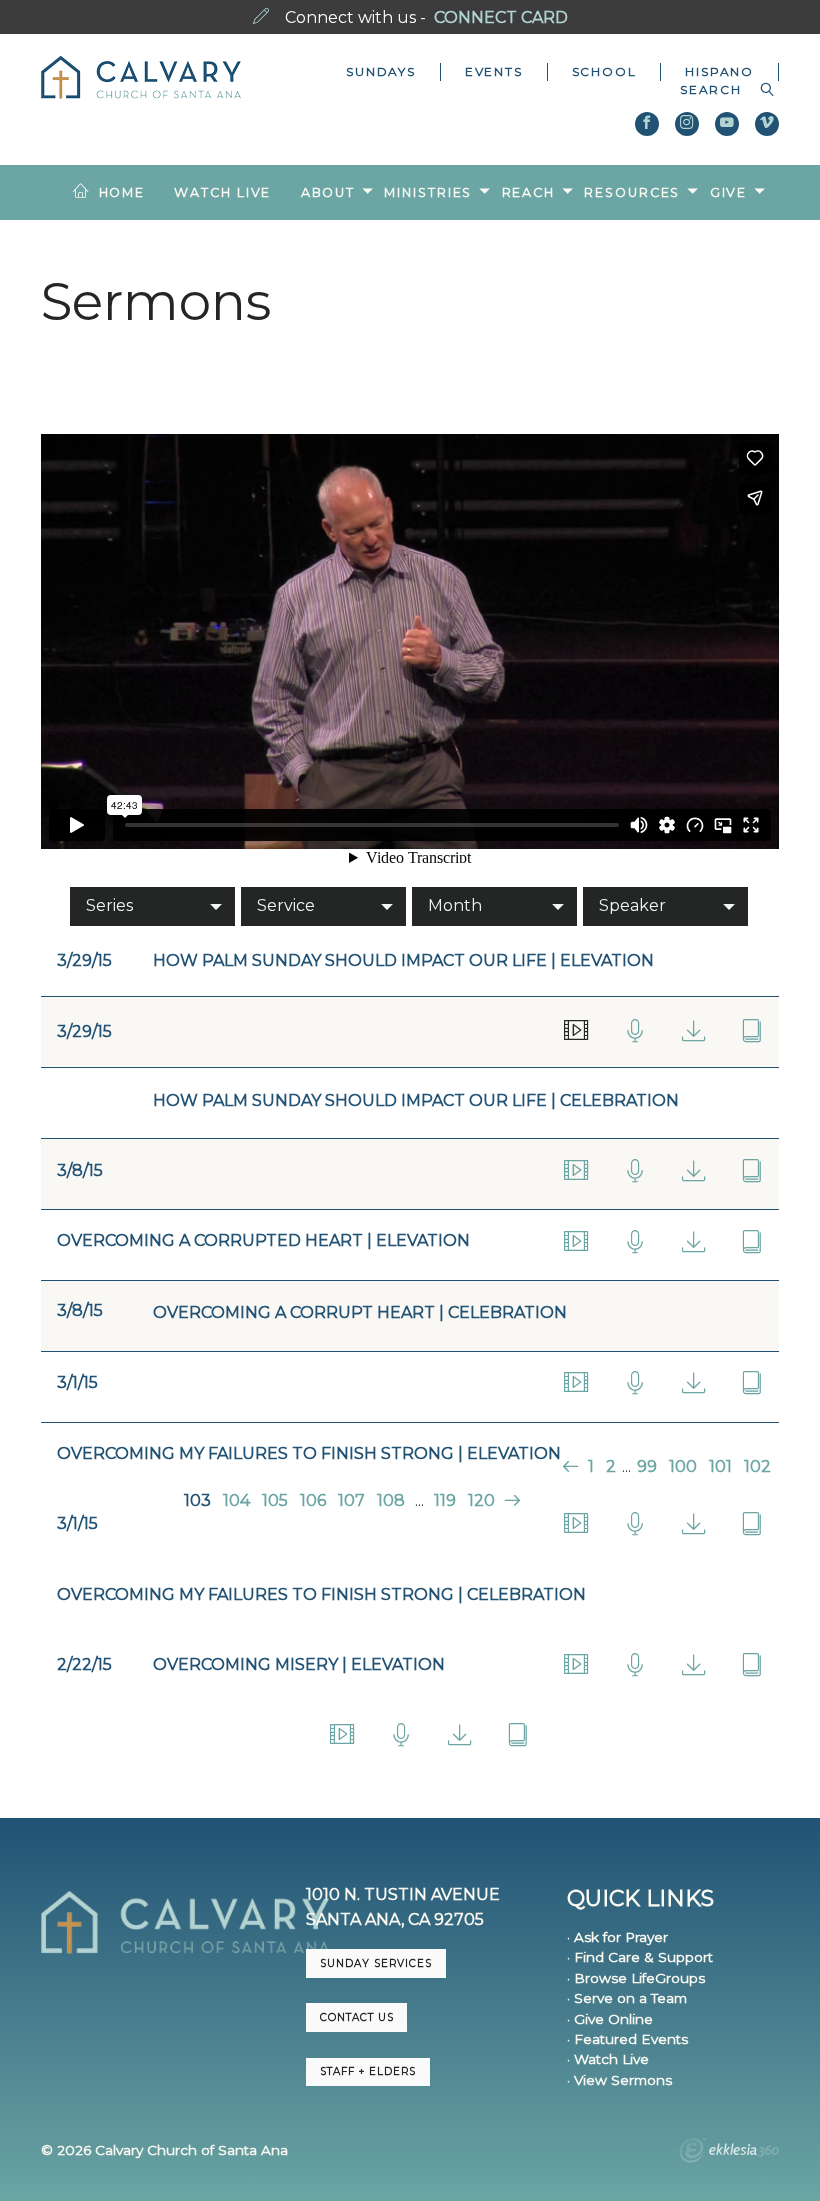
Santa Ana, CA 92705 (395, 1919)
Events (494, 71)
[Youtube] (727, 124)
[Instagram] (687, 124)
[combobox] (717, 90)
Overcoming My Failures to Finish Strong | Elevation (309, 1453)
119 (445, 1500)
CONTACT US (357, 2017)
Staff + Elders (368, 2071)
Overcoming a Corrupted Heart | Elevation (263, 1240)
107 (351, 1500)
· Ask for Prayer (617, 1937)
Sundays (381, 71)
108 (391, 1500)
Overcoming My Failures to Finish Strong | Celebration (321, 1594)
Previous (572, 1466)
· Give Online (610, 2019)
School (604, 71)
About (328, 192)
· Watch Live (608, 2059)
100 (683, 1466)
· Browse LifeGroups (636, 1978)
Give (729, 192)
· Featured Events (627, 2039)
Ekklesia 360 (729, 2153)
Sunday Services (376, 1963)
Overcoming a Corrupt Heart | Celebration (360, 1312)
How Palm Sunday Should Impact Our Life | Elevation (403, 960)
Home (122, 192)
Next (510, 1500)
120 (481, 1500)
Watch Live (222, 192)
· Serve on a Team (627, 1998)
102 (757, 1466)
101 (720, 1466)
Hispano (719, 71)
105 (275, 1500)
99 (647, 1466)
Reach (528, 192)
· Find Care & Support (640, 1957)
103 (197, 1500)
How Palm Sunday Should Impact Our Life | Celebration (416, 1100)
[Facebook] (647, 124)
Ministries (428, 192)
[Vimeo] (767, 124)
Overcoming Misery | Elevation (299, 1664)
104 (236, 1500)
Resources (632, 192)
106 (313, 1500)
